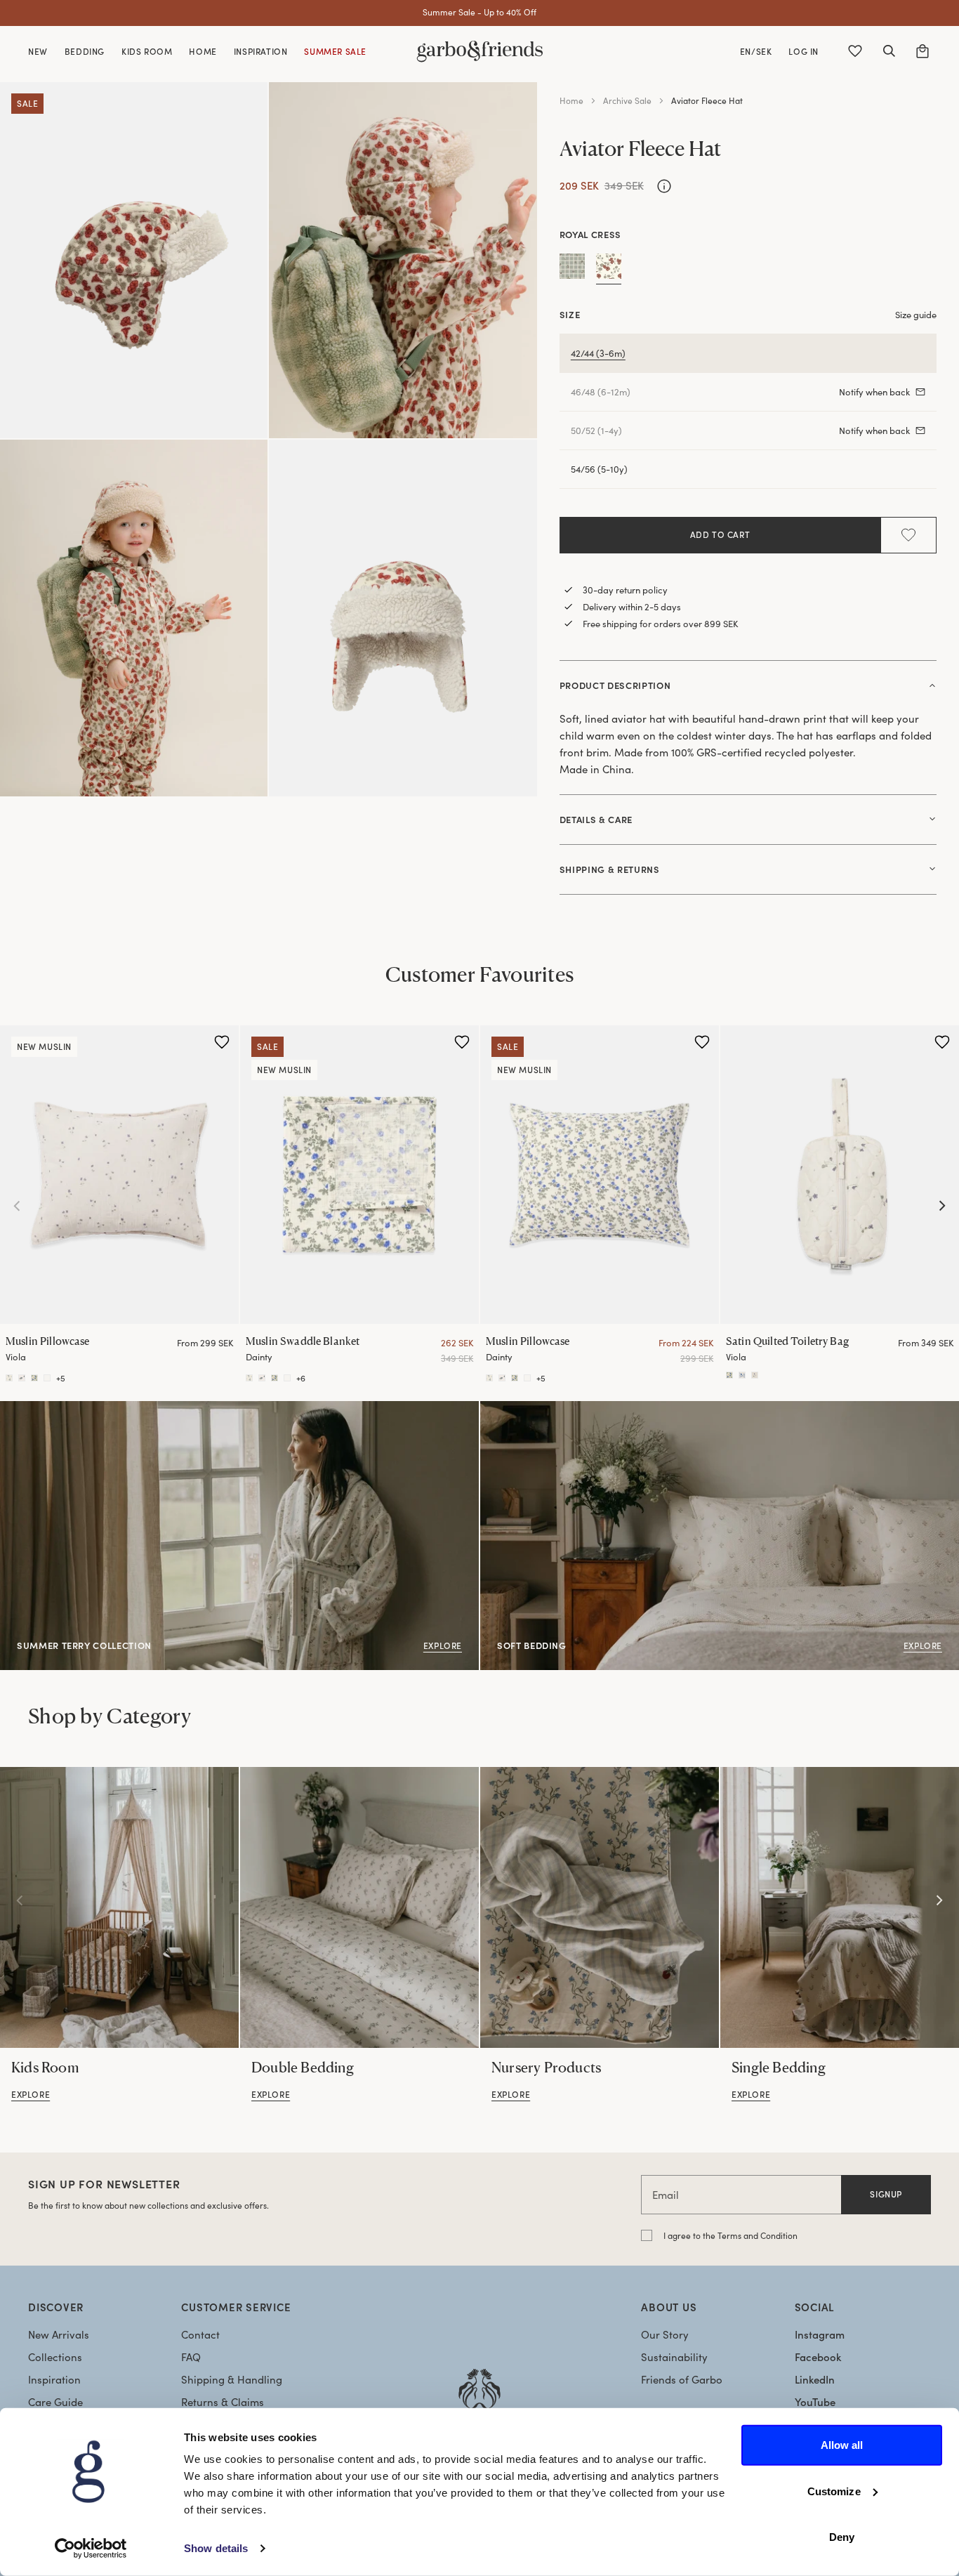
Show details (216, 2548)
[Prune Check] (572, 269)
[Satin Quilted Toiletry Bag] (840, 1175)
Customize (834, 2491)
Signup (886, 2194)
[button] (889, 51)
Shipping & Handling (232, 2379)
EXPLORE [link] (502, 1409)
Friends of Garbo (682, 2379)
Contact (200, 2334)
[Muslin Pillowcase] (119, 1175)
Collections (55, 2357)
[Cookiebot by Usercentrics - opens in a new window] (91, 2549)
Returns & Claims (223, 2402)
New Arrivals (59, 2334)
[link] (119, 1907)
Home (571, 100)
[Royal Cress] (609, 269)
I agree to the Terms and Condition (730, 2235)
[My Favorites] (855, 51)
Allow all (842, 2445)
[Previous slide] (17, 1206)
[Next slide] (942, 1206)
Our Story (665, 2334)
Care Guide (55, 2402)
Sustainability (674, 2357)
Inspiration (54, 2379)
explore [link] (31, 2094)
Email (666, 2195)
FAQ (191, 2357)
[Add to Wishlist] (908, 535)
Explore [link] (18, 1409)
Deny (842, 2537)
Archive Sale (627, 100)
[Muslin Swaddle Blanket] (359, 1175)
